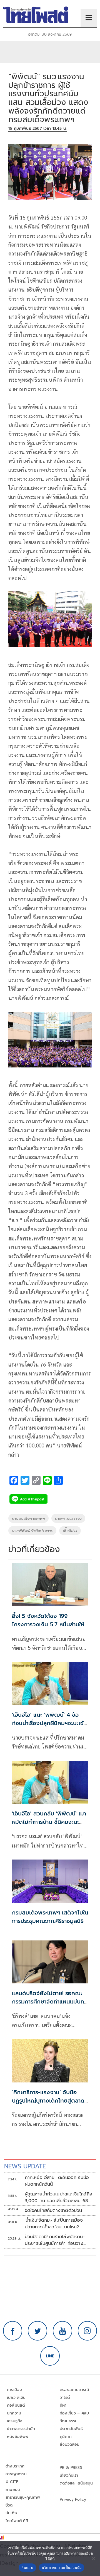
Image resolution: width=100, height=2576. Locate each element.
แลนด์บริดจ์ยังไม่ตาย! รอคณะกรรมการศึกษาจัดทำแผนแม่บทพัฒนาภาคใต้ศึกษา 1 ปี (48, 2002)
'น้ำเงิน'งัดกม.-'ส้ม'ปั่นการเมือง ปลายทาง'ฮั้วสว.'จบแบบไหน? (54, 2224)
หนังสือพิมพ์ (18, 2437)
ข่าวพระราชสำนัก (21, 2429)
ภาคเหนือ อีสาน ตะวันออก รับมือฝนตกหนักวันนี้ (57, 2181)
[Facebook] (13, 2331)
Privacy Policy (73, 2499)
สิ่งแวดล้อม (70, 2444)
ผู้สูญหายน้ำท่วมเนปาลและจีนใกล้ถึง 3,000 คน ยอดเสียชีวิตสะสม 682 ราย (59, 2197)
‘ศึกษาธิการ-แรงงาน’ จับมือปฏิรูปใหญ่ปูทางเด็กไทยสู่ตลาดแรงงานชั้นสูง (48, 2101)
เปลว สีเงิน (16, 2398)
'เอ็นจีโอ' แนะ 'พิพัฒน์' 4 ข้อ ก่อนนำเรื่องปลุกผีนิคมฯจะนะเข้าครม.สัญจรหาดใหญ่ (49, 1723)
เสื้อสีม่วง (70, 1531)
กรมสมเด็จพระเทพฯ (28, 1518)
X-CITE (12, 2482)
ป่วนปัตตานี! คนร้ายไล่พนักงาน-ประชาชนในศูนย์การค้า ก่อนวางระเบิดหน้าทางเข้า (55, 2240)
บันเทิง (11, 2513)
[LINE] (50, 2356)
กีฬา (63, 2405)
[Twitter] (37, 2331)
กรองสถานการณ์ (74, 2390)
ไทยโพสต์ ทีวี (17, 2521)
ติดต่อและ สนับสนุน (76, 2483)
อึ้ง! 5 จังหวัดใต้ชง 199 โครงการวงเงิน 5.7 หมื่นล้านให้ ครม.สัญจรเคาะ (48, 1624)
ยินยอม (27, 2568)
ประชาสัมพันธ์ (71, 2429)
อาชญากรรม (16, 2474)
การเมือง (14, 2390)
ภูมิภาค (66, 2437)
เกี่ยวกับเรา (69, 2475)
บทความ (14, 2413)
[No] (93, 2558)
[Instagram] (87, 2331)
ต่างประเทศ (15, 2466)
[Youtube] (62, 2331)
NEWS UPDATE (25, 2166)
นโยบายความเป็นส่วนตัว (62, 2568)
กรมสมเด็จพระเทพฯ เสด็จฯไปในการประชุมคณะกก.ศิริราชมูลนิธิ (50, 1917)
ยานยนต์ (13, 2490)
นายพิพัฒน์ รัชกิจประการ (32, 1531)
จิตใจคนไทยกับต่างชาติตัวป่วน (53, 2211)
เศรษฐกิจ (15, 2421)
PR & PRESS (71, 2468)
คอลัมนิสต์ (16, 2405)
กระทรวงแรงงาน (68, 1518)
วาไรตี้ (65, 2398)
